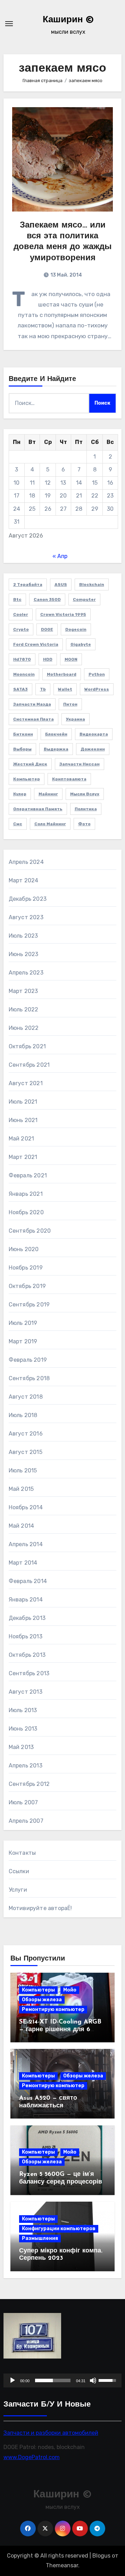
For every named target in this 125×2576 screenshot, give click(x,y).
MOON (71, 659)
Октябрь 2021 (27, 1046)
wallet (65, 689)
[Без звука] (93, 2380)
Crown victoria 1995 (63, 614)
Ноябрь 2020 (26, 1212)
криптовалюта (69, 779)
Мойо (70, 1990)
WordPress (97, 689)
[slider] (53, 2380)
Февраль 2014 (28, 1581)
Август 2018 (26, 1397)
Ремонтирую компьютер (53, 2009)
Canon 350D (47, 599)
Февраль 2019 (28, 1360)
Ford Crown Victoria (36, 644)
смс (18, 824)
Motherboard (62, 674)
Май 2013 (21, 1747)
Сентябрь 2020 (30, 1231)
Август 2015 (26, 1452)
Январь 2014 (26, 1600)
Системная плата (34, 719)
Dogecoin (76, 629)
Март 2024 (24, 880)
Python (97, 674)
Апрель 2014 (26, 1544)
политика (86, 809)
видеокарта (94, 734)
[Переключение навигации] (9, 24)
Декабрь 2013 (27, 1618)
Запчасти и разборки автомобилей (51, 2433)
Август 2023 (26, 917)
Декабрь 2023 (28, 899)
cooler (21, 614)
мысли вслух (85, 794)
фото (84, 824)
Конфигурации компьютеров (59, 2229)
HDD (48, 659)
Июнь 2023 (24, 954)
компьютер (27, 779)
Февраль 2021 (28, 1175)
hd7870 (22, 659)
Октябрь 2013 (27, 1655)
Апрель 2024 (26, 862)
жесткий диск (30, 764)
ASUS (61, 585)
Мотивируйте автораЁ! (40, 1908)
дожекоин (93, 749)
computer (84, 599)
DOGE (47, 629)
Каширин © (68, 20)
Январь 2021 (26, 1194)
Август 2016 (26, 1434)
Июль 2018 (23, 1415)
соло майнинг (50, 824)
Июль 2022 (24, 1009)
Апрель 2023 (26, 973)
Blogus (101, 2556)
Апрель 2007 (26, 1821)
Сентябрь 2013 (29, 1673)
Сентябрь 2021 (29, 1065)
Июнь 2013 (23, 1729)
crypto (21, 629)
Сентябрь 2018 (29, 1378)
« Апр (60, 556)
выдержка (56, 749)
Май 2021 (22, 1139)
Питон (70, 704)
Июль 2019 (23, 1323)
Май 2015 (21, 1489)
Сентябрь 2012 (29, 1784)
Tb (43, 689)
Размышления (40, 2238)
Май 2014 (22, 1526)
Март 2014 (23, 1563)
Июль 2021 (23, 1102)
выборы (22, 749)
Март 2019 (23, 1341)
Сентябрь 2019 (29, 1305)
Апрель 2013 (26, 1766)
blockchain (92, 585)
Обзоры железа (42, 2000)
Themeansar (62, 2565)
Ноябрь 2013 (26, 1636)
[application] (63, 2380)
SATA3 (20, 689)
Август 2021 (26, 1083)
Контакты (22, 1853)
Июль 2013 (23, 1710)
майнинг (48, 794)
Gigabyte (81, 644)
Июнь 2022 (24, 1028)
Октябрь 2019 (27, 1286)
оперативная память (38, 809)
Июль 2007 (23, 1802)
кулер (20, 794)
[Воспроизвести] (12, 2380)
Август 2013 (26, 1692)
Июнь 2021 (23, 1120)
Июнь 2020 (24, 1249)
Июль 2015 (23, 1470)
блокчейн (56, 734)
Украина (76, 719)
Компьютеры (38, 1990)
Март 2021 (23, 1157)
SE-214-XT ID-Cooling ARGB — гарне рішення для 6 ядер (60, 2030)
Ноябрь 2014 (26, 1507)
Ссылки (19, 1871)
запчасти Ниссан (80, 764)
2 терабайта (28, 585)
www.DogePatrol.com (32, 2457)
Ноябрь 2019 (26, 1268)
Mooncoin (24, 674)
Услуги (18, 1890)
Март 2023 (23, 991)
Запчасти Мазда (32, 704)
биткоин (23, 734)
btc (17, 599)
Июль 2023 (23, 936)
